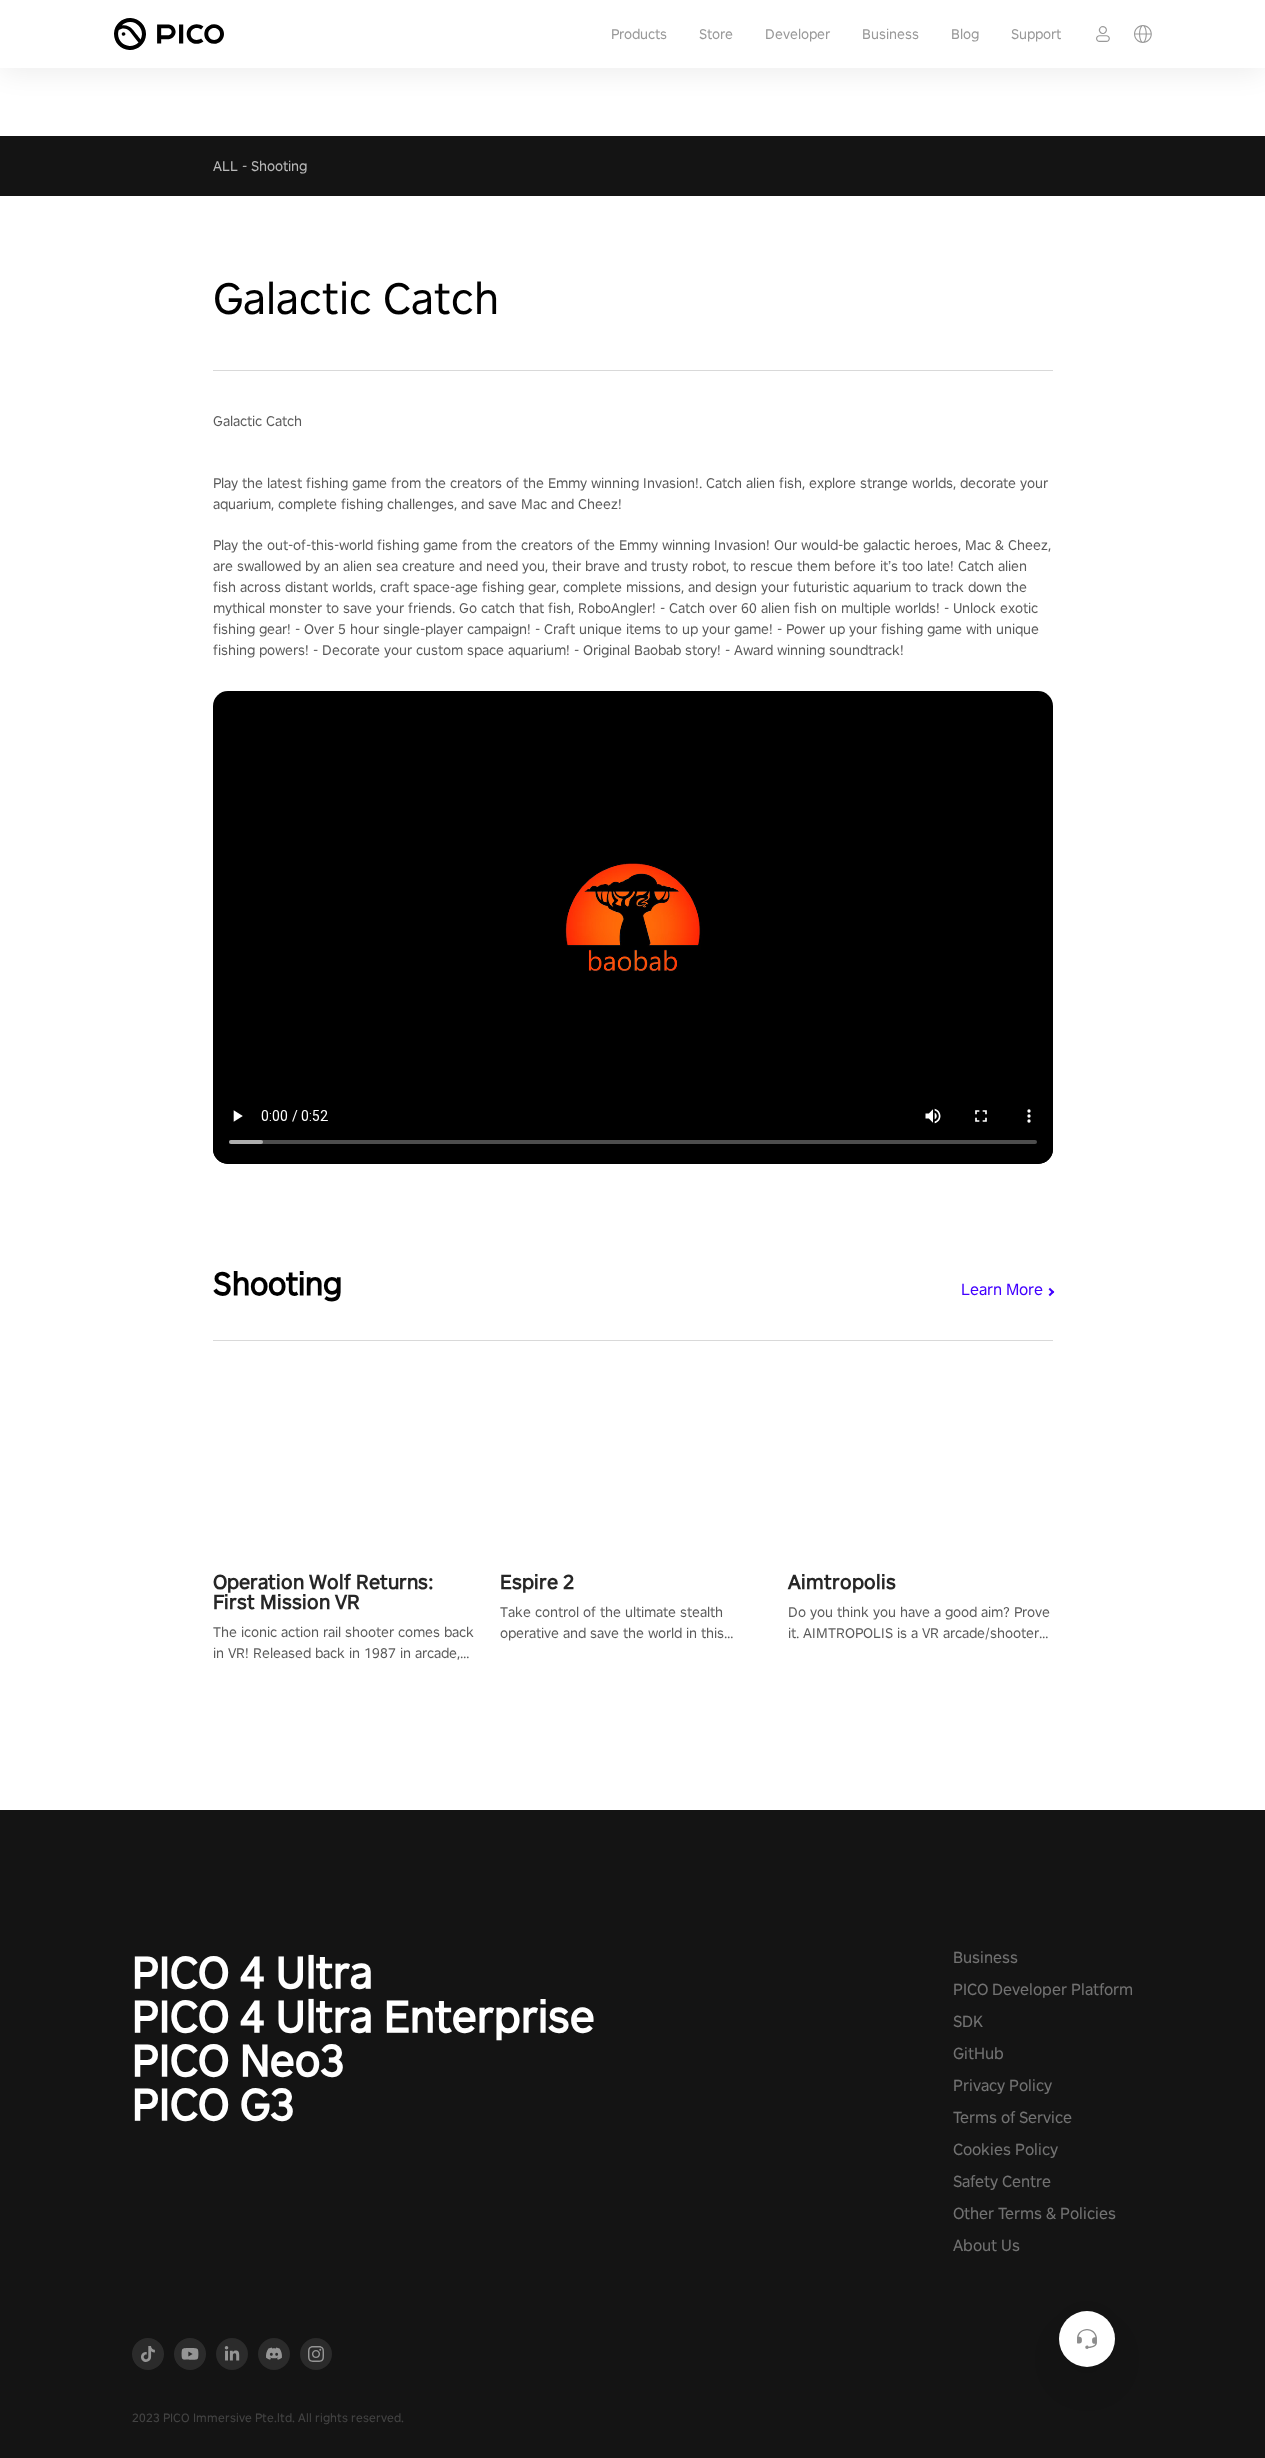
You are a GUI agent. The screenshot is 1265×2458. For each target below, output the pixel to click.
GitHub (978, 2053)
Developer (797, 34)
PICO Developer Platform (1043, 1989)
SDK (968, 2021)
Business (890, 34)
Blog (965, 34)
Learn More (1002, 1289)
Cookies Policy (1005, 2149)
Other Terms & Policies (1034, 2213)
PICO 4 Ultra (252, 1972)
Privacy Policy (1002, 2085)
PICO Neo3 (238, 2060)
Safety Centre (1002, 2181)
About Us (986, 2245)
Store (716, 34)
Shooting (279, 166)
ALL (225, 166)
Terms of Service (1012, 2117)
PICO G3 (213, 2104)
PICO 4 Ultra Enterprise (363, 2016)
